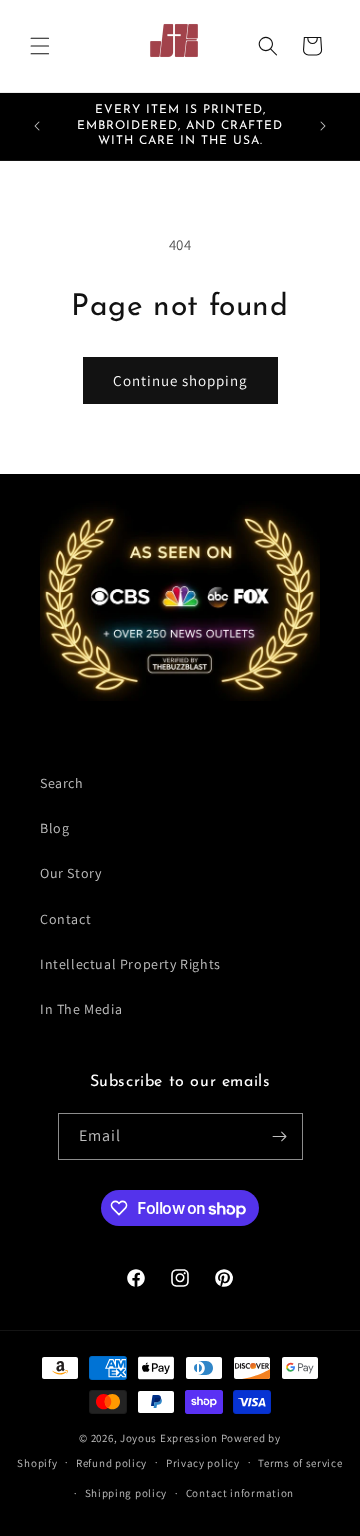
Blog (54, 828)
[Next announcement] (323, 126)
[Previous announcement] (37, 126)
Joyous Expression (169, 1438)
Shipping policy (126, 1493)
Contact (65, 919)
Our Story (70, 873)
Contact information (240, 1493)
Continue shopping (180, 380)
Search (62, 783)
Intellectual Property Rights (130, 964)
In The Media (81, 1009)
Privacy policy (203, 1463)
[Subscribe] (280, 1136)
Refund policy (111, 1463)
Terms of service (300, 1463)
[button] (40, 46)
